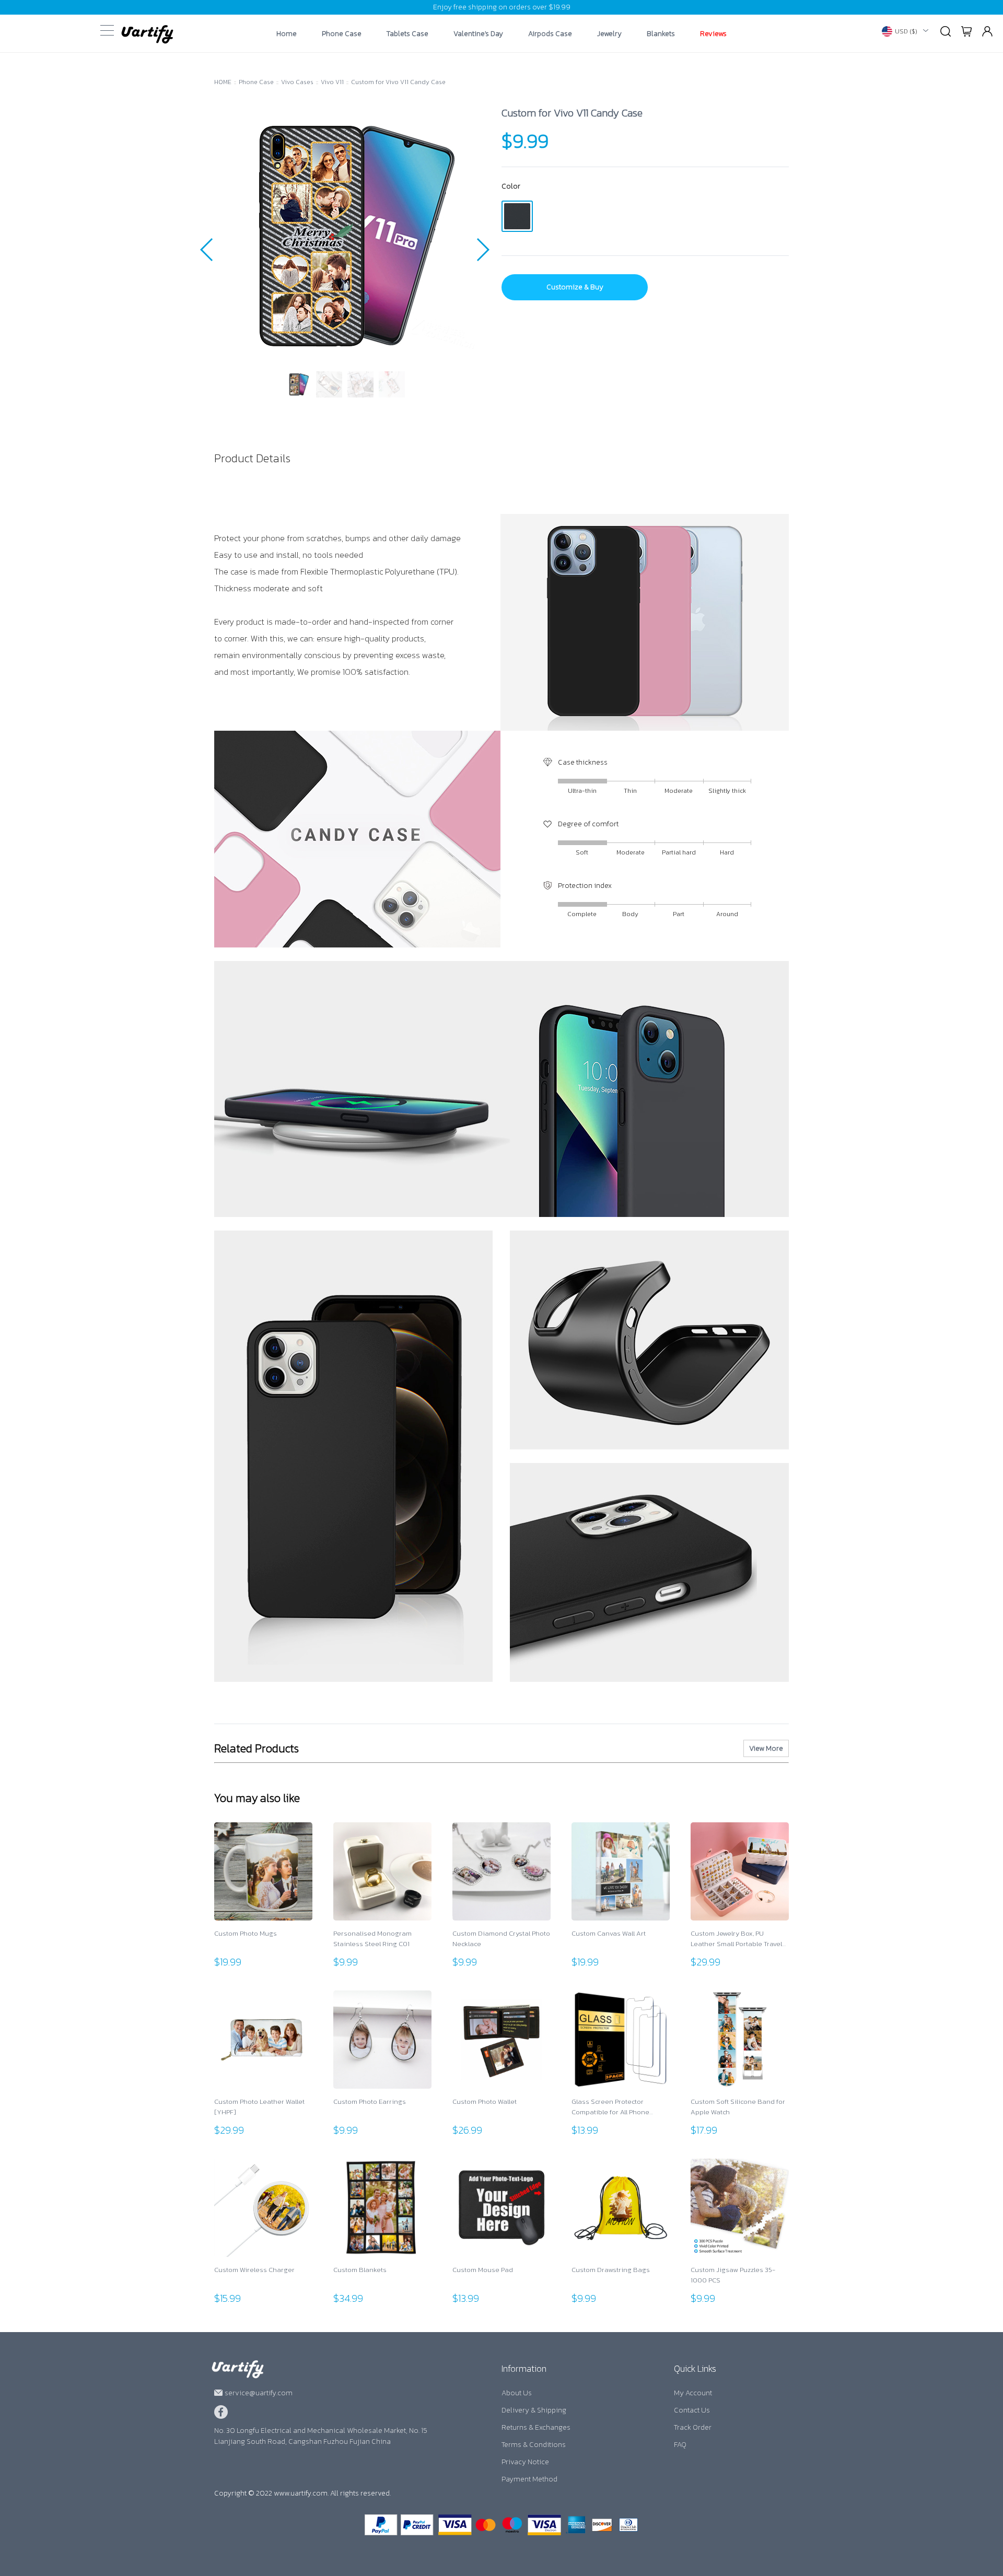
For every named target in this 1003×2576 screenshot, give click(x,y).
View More (766, 1748)
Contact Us (692, 2410)
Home (287, 34)
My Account (693, 2393)
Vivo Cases (297, 82)
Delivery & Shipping (534, 2410)
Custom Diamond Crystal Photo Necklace (501, 1939)
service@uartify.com (259, 2393)
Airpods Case (550, 34)
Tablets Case (407, 34)
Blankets (661, 34)
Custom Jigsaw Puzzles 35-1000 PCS (733, 2275)
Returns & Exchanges (536, 2427)
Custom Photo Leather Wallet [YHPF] (259, 2107)
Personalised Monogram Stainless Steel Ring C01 (372, 1939)
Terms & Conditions (534, 2445)
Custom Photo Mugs (246, 1933)
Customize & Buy (575, 287)
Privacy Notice (525, 2462)
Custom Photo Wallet (485, 2101)
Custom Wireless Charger (254, 2270)
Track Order (693, 2427)
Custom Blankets (360, 2270)
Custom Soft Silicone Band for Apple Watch (738, 2107)
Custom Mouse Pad (483, 2270)
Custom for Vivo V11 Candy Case (398, 82)
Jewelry (609, 34)
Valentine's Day (478, 34)
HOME (223, 82)
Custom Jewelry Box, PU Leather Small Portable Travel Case (736, 1939)
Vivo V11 (332, 82)
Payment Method (529, 2479)
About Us (517, 2393)
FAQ (680, 2445)
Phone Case (342, 34)
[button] (207, 250)
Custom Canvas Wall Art (609, 1933)
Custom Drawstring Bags (611, 2270)
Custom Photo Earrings (370, 2101)
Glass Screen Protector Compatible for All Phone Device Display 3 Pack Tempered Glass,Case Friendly (620, 2107)
